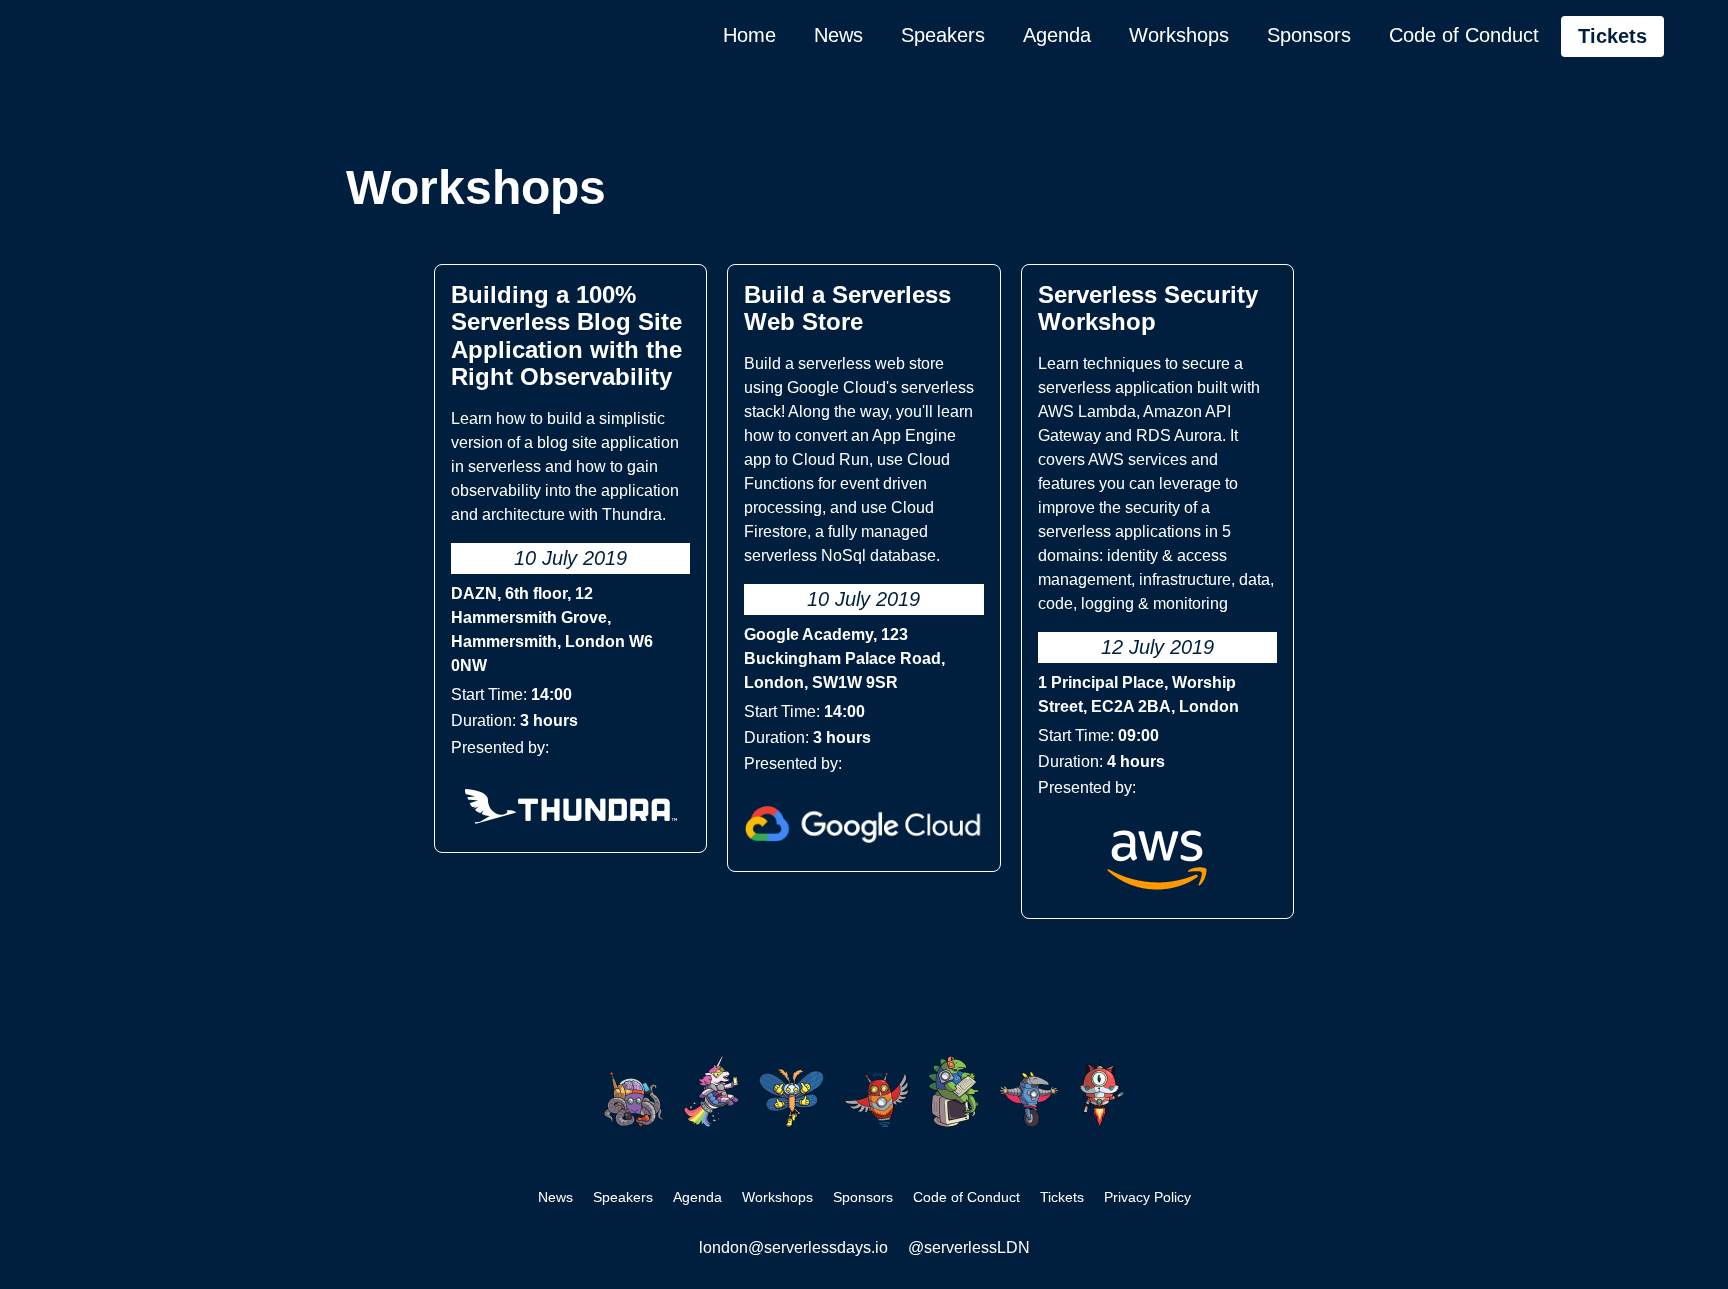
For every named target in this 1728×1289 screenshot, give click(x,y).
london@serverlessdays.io (793, 1247)
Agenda (1057, 35)
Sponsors (1309, 35)
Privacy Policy (1147, 1197)
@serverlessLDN (969, 1247)
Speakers (943, 35)
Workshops (1179, 35)
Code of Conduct (1464, 35)
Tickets (1612, 36)
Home (749, 35)
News (838, 35)
